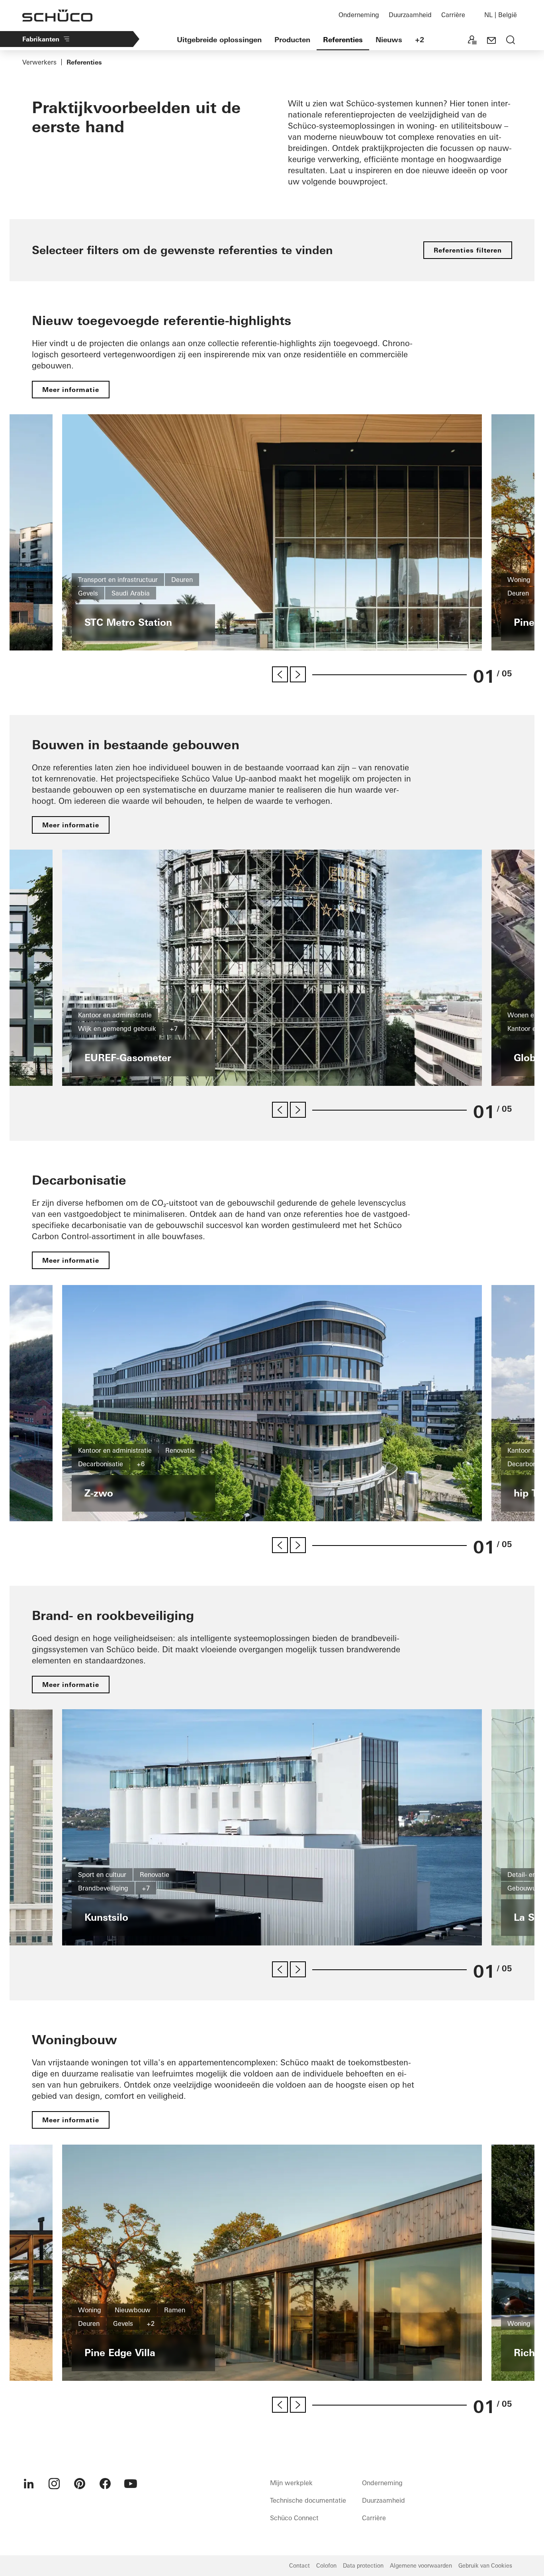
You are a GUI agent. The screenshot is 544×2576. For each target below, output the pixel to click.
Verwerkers (39, 62)
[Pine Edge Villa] (272, 2263)
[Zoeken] (511, 41)
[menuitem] (29, 2484)
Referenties (343, 40)
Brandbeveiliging (103, 1888)
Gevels (88, 593)
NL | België (501, 15)
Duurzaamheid (410, 15)
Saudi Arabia (131, 593)
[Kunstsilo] (272, 1827)
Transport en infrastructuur (118, 580)
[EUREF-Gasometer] (272, 968)
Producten (292, 40)
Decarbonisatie (101, 1464)
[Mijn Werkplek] (472, 41)
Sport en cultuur (102, 1875)
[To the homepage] (57, 16)
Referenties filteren (468, 250)
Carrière (453, 15)
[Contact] (491, 41)
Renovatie (180, 1450)
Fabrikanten (41, 39)
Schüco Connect (294, 2518)
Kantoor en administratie (115, 1015)
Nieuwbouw (133, 2310)
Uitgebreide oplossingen (219, 40)
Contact (299, 2566)
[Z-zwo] (272, 1403)
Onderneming (359, 15)
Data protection (363, 2566)
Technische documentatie (308, 2500)
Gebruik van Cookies (485, 2566)
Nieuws (389, 40)
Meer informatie (71, 390)
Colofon (326, 2566)
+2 (420, 40)
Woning (519, 580)
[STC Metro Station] (272, 532)
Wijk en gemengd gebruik (117, 1028)
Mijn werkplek (291, 2483)
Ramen (175, 2310)
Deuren (182, 580)
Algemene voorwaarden (421, 2566)
